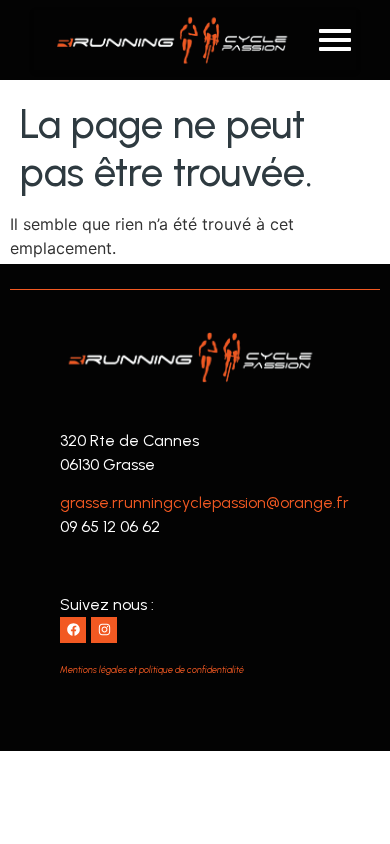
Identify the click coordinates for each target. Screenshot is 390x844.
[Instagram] (104, 630)
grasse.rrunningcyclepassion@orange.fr (204, 502)
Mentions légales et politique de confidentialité (152, 669)
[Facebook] (73, 630)
